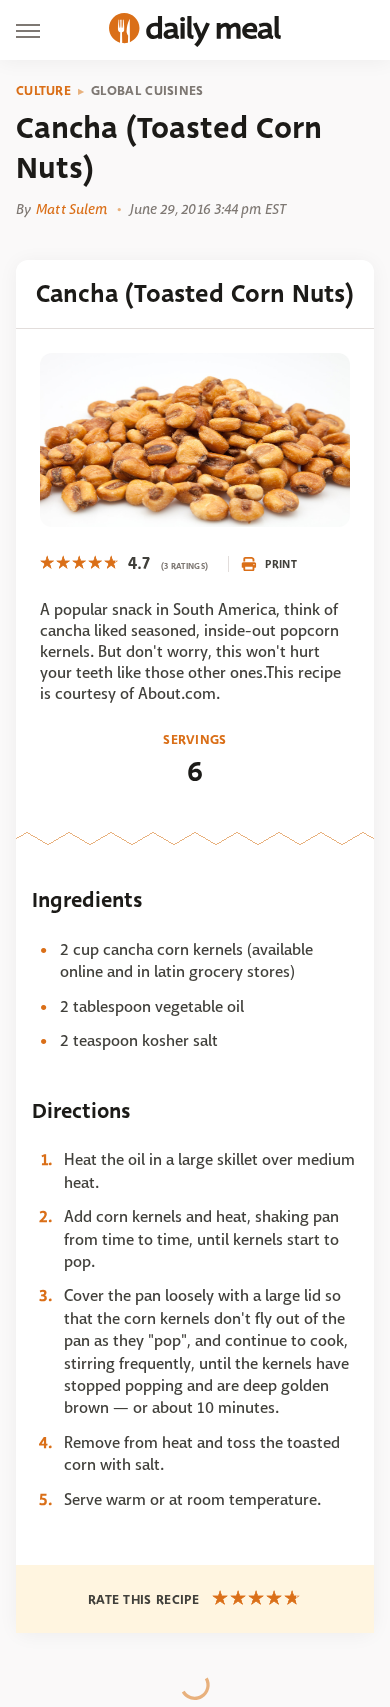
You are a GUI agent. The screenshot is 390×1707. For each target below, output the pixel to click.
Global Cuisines (147, 91)
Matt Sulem (71, 209)
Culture (43, 91)
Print (281, 564)
